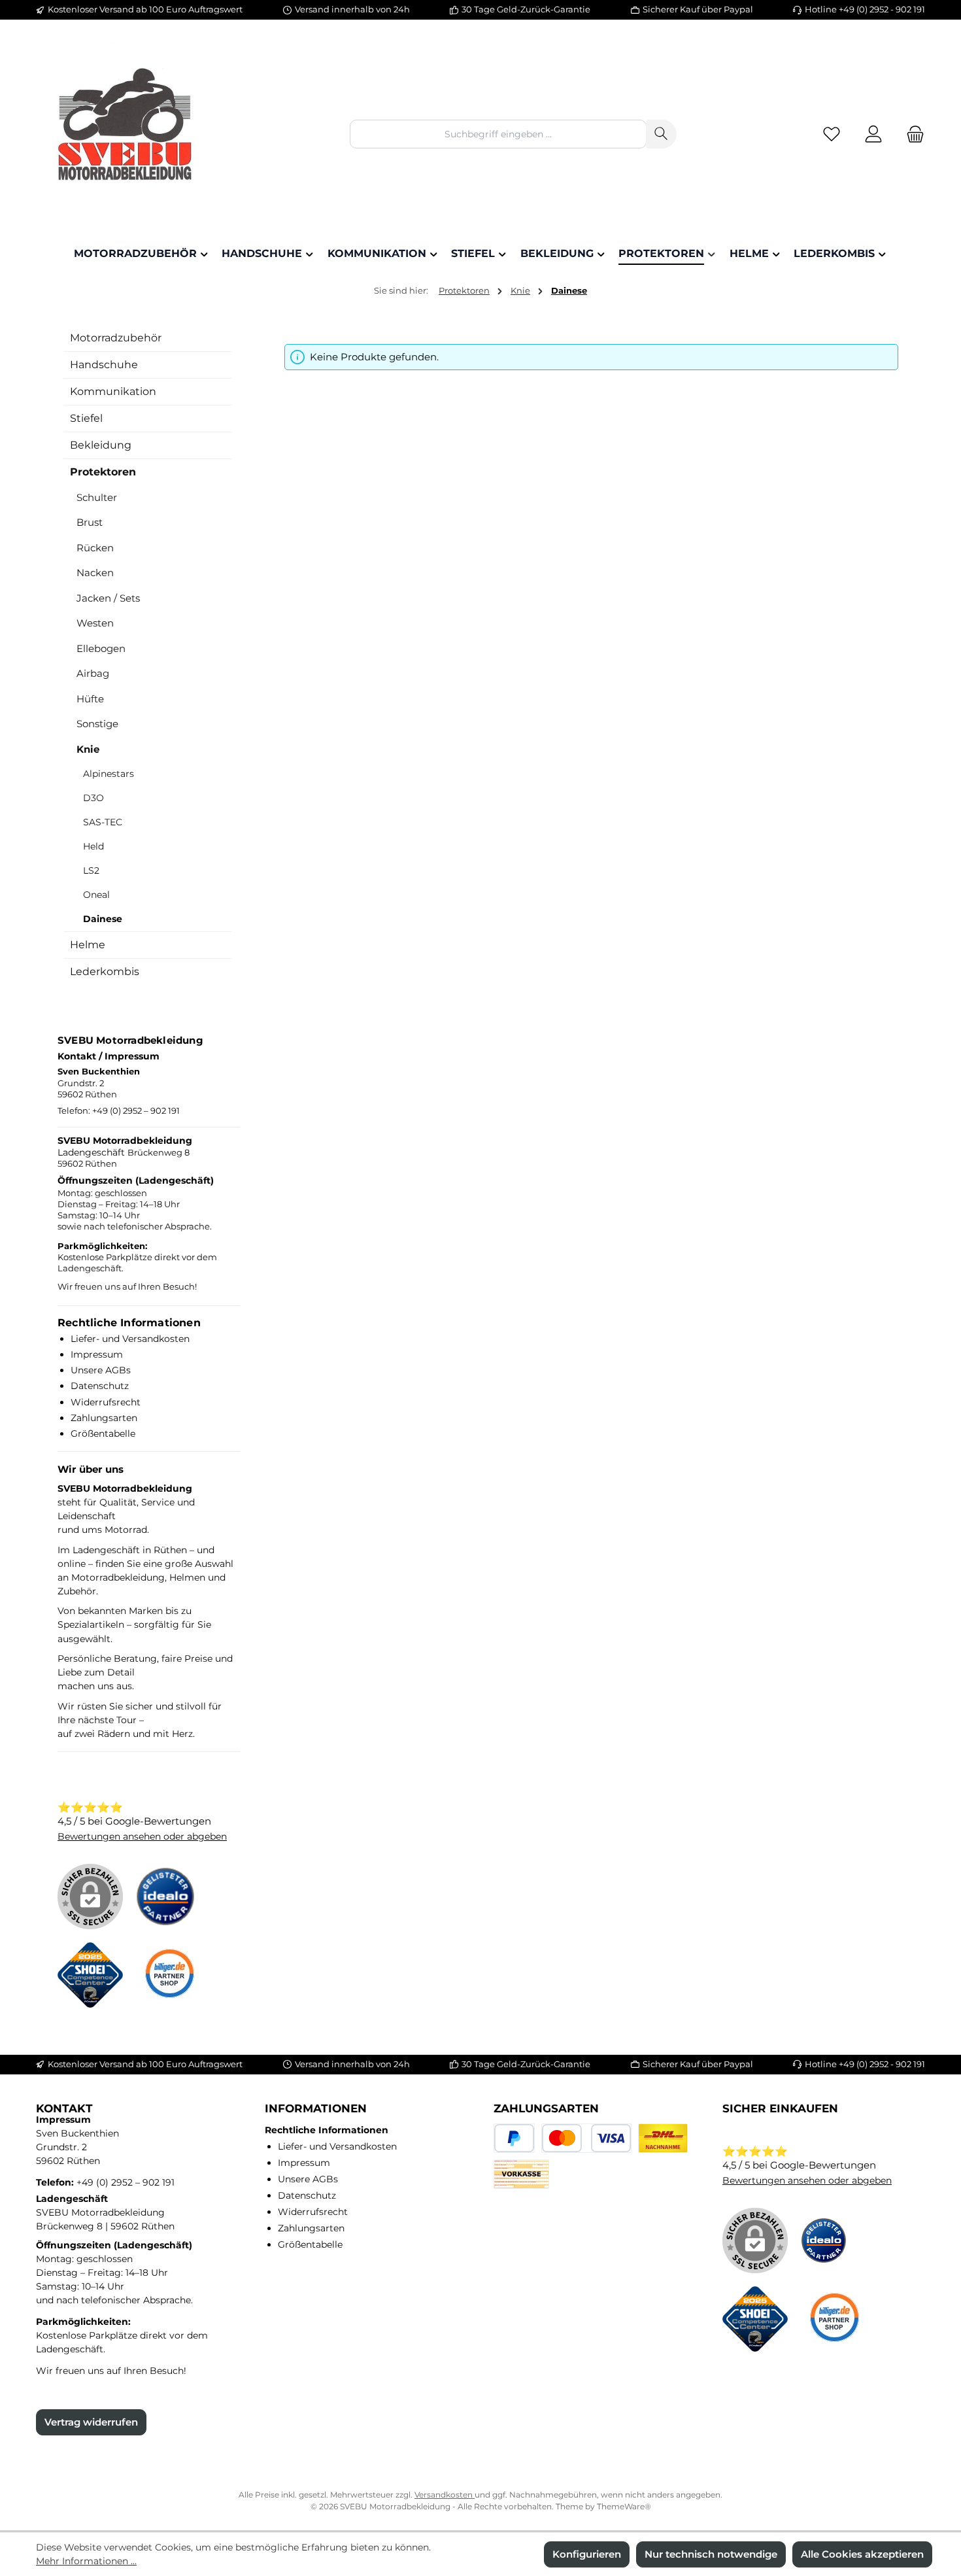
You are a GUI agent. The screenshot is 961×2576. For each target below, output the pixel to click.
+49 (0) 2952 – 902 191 (136, 1111)
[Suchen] (661, 134)
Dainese (103, 919)
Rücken (95, 548)
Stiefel (86, 418)
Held (93, 846)
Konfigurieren (587, 2554)
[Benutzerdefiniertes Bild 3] (175, 1982)
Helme (88, 945)
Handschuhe (104, 365)
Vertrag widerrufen (91, 2422)
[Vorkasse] (521, 2174)
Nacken (95, 573)
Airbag (93, 673)
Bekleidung (101, 445)
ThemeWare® (624, 2506)
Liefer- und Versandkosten (130, 1339)
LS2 (91, 870)
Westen (95, 623)
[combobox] (498, 134)
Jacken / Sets (108, 598)
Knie (88, 749)
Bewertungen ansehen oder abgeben (142, 1836)
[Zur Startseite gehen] (127, 134)
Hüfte (90, 699)
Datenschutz (100, 1386)
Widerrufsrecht (106, 1402)
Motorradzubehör (116, 338)
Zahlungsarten (104, 1418)
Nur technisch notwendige (711, 2554)
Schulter (97, 497)
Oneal (96, 895)
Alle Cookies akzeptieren (862, 2554)
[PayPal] (514, 2138)
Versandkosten (445, 2495)
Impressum (97, 1354)
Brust (90, 522)
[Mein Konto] (873, 134)
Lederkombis (105, 971)
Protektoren (103, 472)
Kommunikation (113, 391)
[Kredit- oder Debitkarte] (586, 2138)
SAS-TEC (103, 822)
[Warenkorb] (911, 134)
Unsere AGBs (101, 1370)
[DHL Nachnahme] (663, 2138)
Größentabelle (103, 1434)
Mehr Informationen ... (86, 2561)
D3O (93, 798)
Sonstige (97, 724)
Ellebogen (101, 648)
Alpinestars (109, 774)
